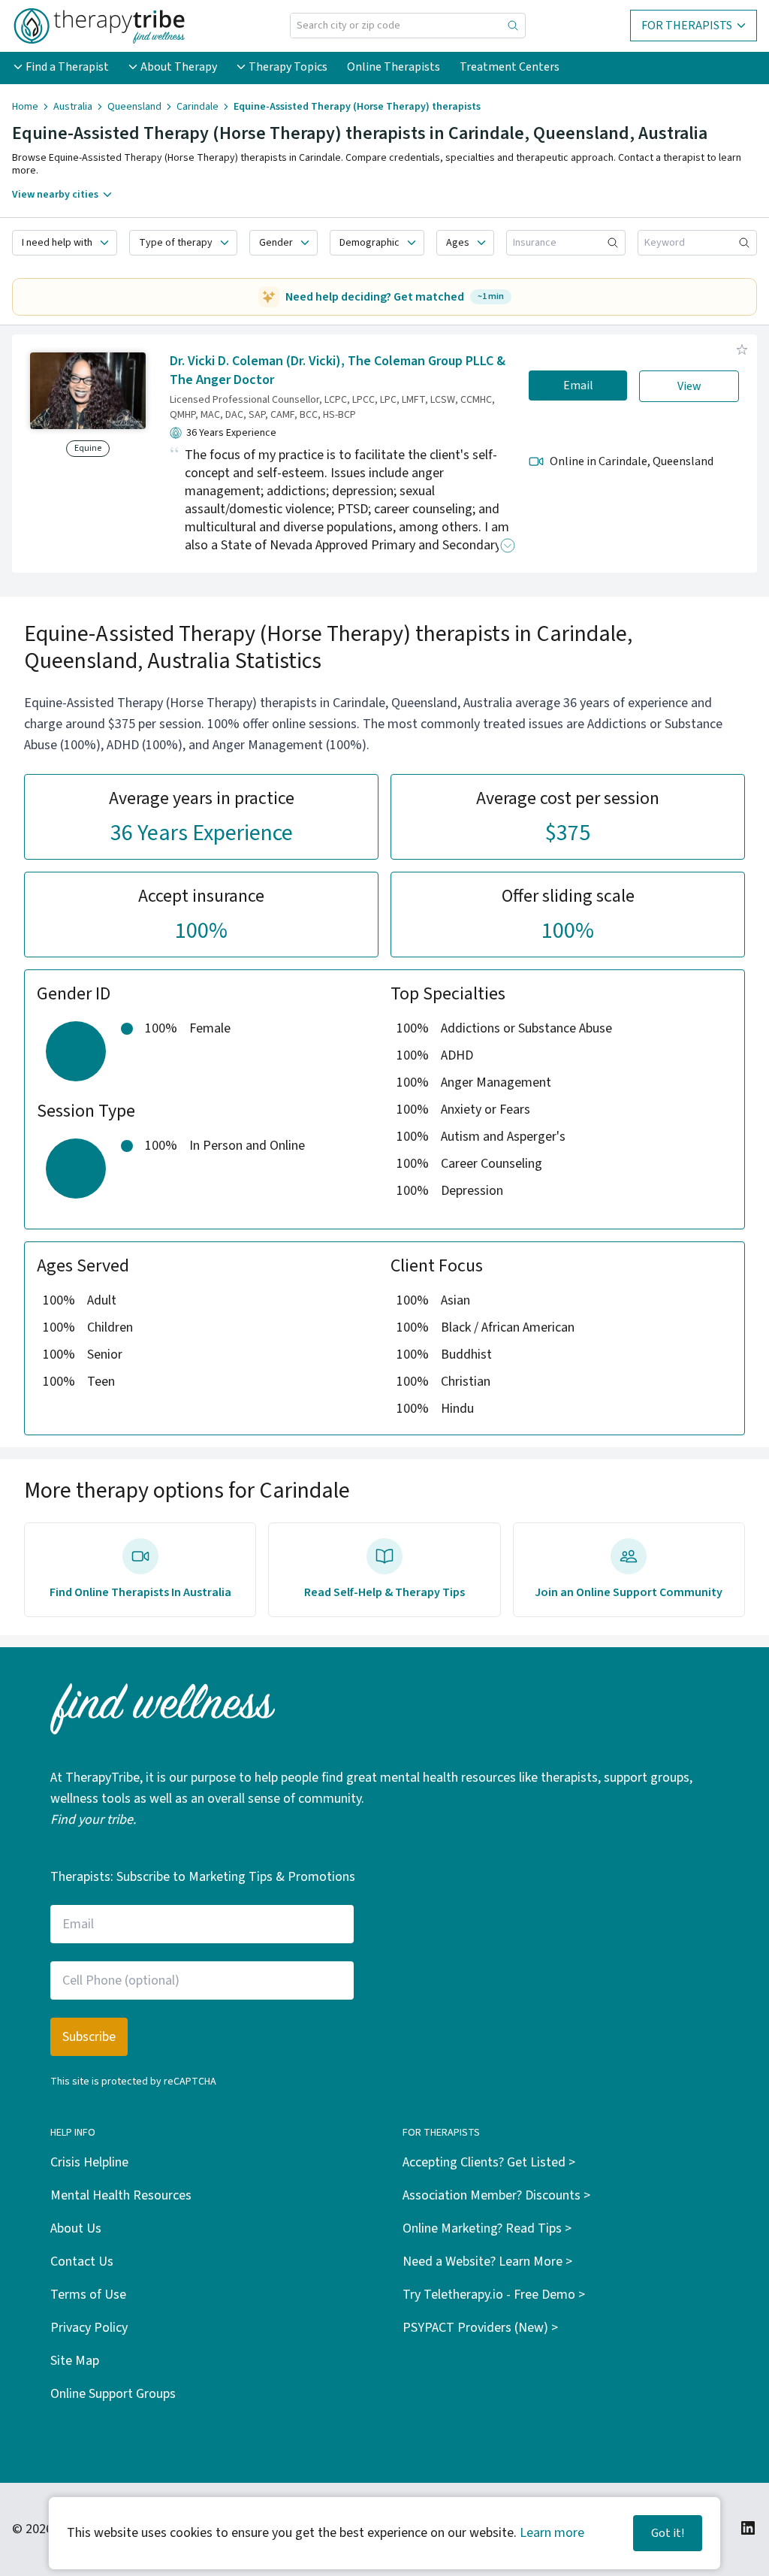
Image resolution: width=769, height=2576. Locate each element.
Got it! (668, 2533)
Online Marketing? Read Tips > (487, 2228)
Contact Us (82, 2262)
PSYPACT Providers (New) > (480, 2328)
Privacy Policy (89, 2328)
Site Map (75, 2361)
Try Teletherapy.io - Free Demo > (494, 2295)
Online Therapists (394, 67)
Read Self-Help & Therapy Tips (384, 1592)
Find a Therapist (67, 67)
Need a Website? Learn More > (487, 2262)
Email (578, 385)
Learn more (552, 2533)
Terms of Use (88, 2295)
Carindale (198, 107)
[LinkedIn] (748, 2528)
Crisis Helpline (89, 2162)
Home (25, 107)
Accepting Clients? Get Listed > (489, 2162)
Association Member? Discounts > (496, 2195)
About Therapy (179, 67)
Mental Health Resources (121, 2195)
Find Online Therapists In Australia (140, 1592)
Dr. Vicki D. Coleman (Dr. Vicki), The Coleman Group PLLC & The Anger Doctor (338, 370)
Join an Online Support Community (629, 1592)
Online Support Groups (113, 2394)
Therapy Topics (288, 67)
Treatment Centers (510, 67)
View (689, 386)
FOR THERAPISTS (687, 26)
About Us (76, 2228)
